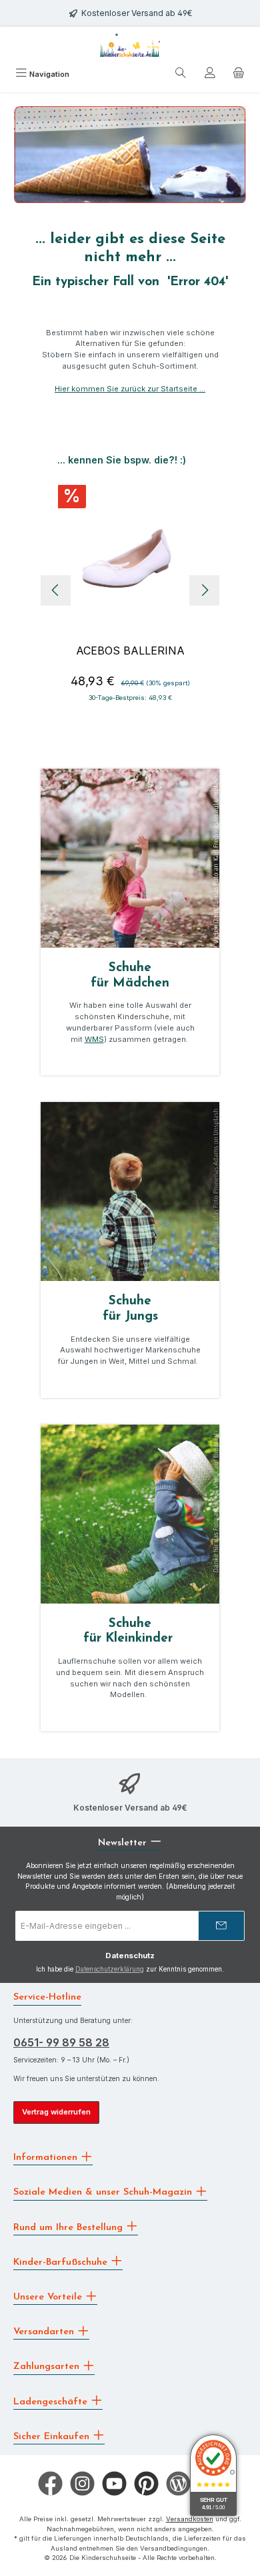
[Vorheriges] (56, 590)
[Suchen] (181, 75)
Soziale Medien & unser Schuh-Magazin (104, 2192)
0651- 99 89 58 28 (61, 2042)
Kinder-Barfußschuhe (62, 2262)
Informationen (47, 2158)
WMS (94, 1039)
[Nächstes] (204, 590)
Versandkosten (190, 2519)
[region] (130, 590)
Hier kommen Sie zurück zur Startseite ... (130, 389)
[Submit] (221, 1926)
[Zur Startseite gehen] (130, 45)
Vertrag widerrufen (56, 2112)
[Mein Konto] (210, 75)
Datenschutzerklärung (110, 1969)
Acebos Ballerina (130, 651)
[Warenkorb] (239, 75)
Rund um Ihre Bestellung (70, 2227)
